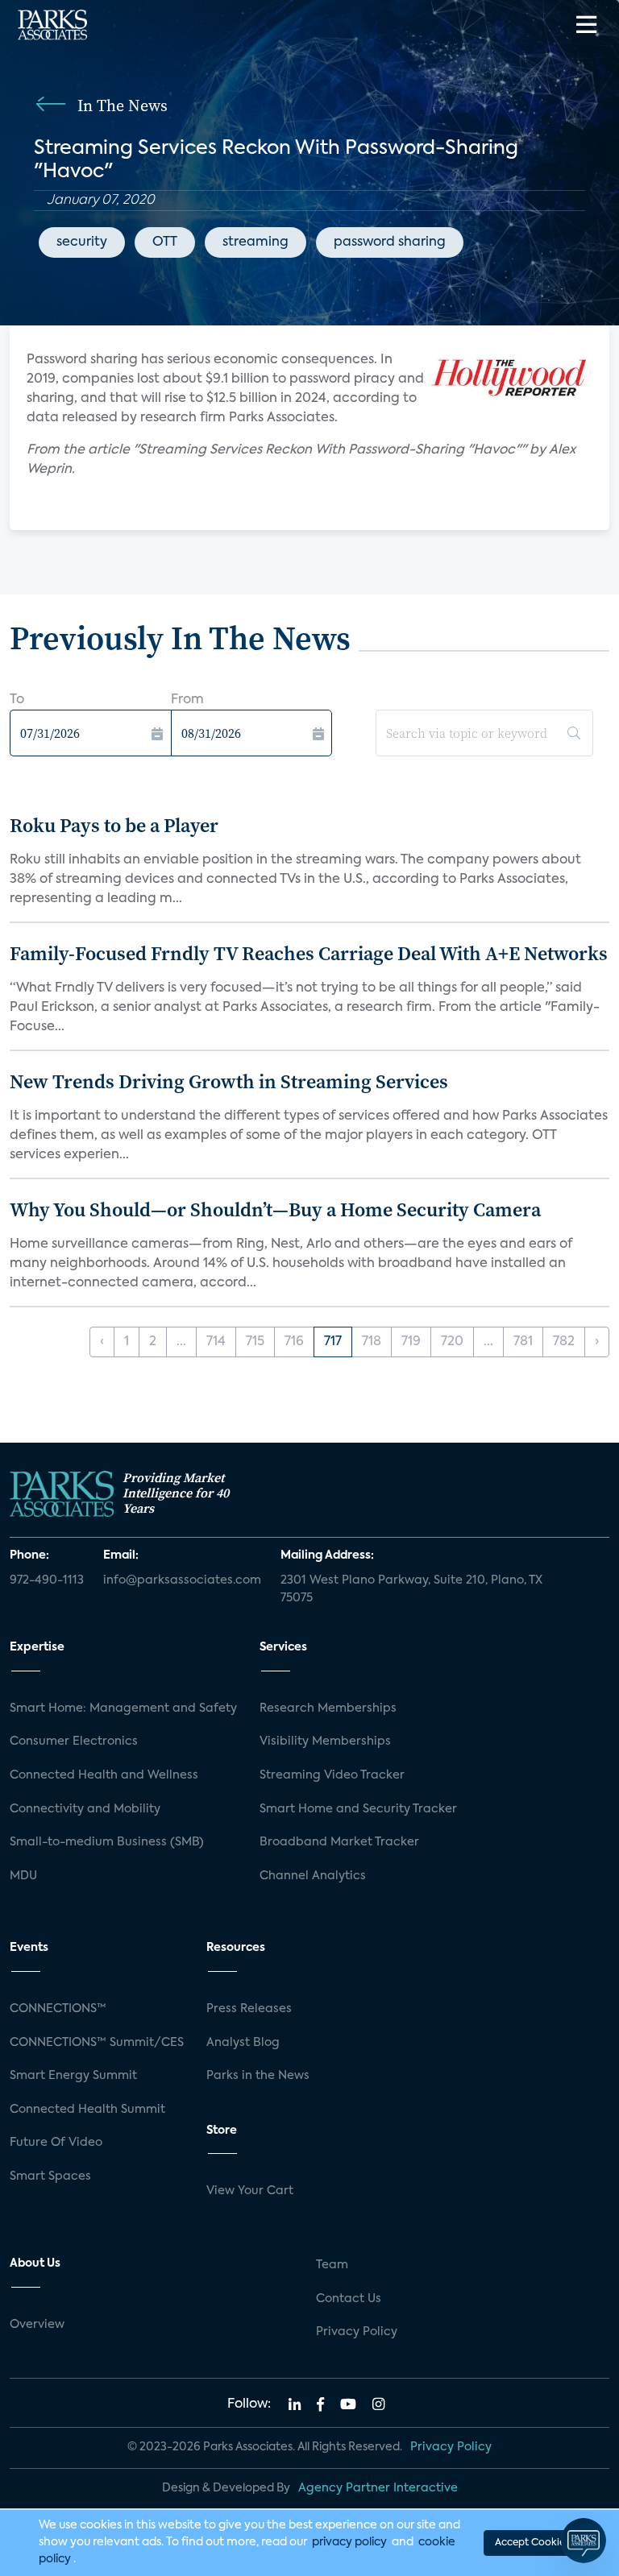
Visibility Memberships (325, 1741)
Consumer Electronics (74, 1741)
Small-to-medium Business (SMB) (107, 1842)
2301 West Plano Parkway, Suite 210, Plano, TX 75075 (411, 1589)
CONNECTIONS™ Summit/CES (97, 2043)
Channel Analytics (313, 1876)
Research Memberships (328, 1708)
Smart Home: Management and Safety (123, 1708)
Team (332, 2265)
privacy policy (349, 2542)
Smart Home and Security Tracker (358, 1809)
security (82, 242)
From (187, 700)
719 (411, 1342)
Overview (37, 2325)
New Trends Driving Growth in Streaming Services (229, 1081)
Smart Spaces (50, 2176)
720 (452, 1342)
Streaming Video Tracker (332, 1775)
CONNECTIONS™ (58, 2009)
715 (255, 1342)
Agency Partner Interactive (378, 2488)
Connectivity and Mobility (85, 1809)
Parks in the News (258, 2076)
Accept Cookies (532, 2543)
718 (372, 1342)
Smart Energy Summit (73, 2076)
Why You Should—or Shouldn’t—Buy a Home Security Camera (275, 1209)
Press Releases (249, 2009)
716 (294, 1342)
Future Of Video (56, 2143)
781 (523, 1342)
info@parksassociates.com (182, 1580)
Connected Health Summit (87, 2110)
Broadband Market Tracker (339, 1842)
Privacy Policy (357, 2332)
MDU (23, 1876)
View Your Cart (250, 2191)
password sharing (390, 242)
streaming (255, 242)
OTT (165, 242)
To (17, 700)
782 (564, 1342)
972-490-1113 (47, 1580)
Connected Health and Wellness (104, 1775)
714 (216, 1342)
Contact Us (349, 2299)
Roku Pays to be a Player (114, 825)
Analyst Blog (243, 2043)
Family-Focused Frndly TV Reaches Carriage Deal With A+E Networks (309, 953)
